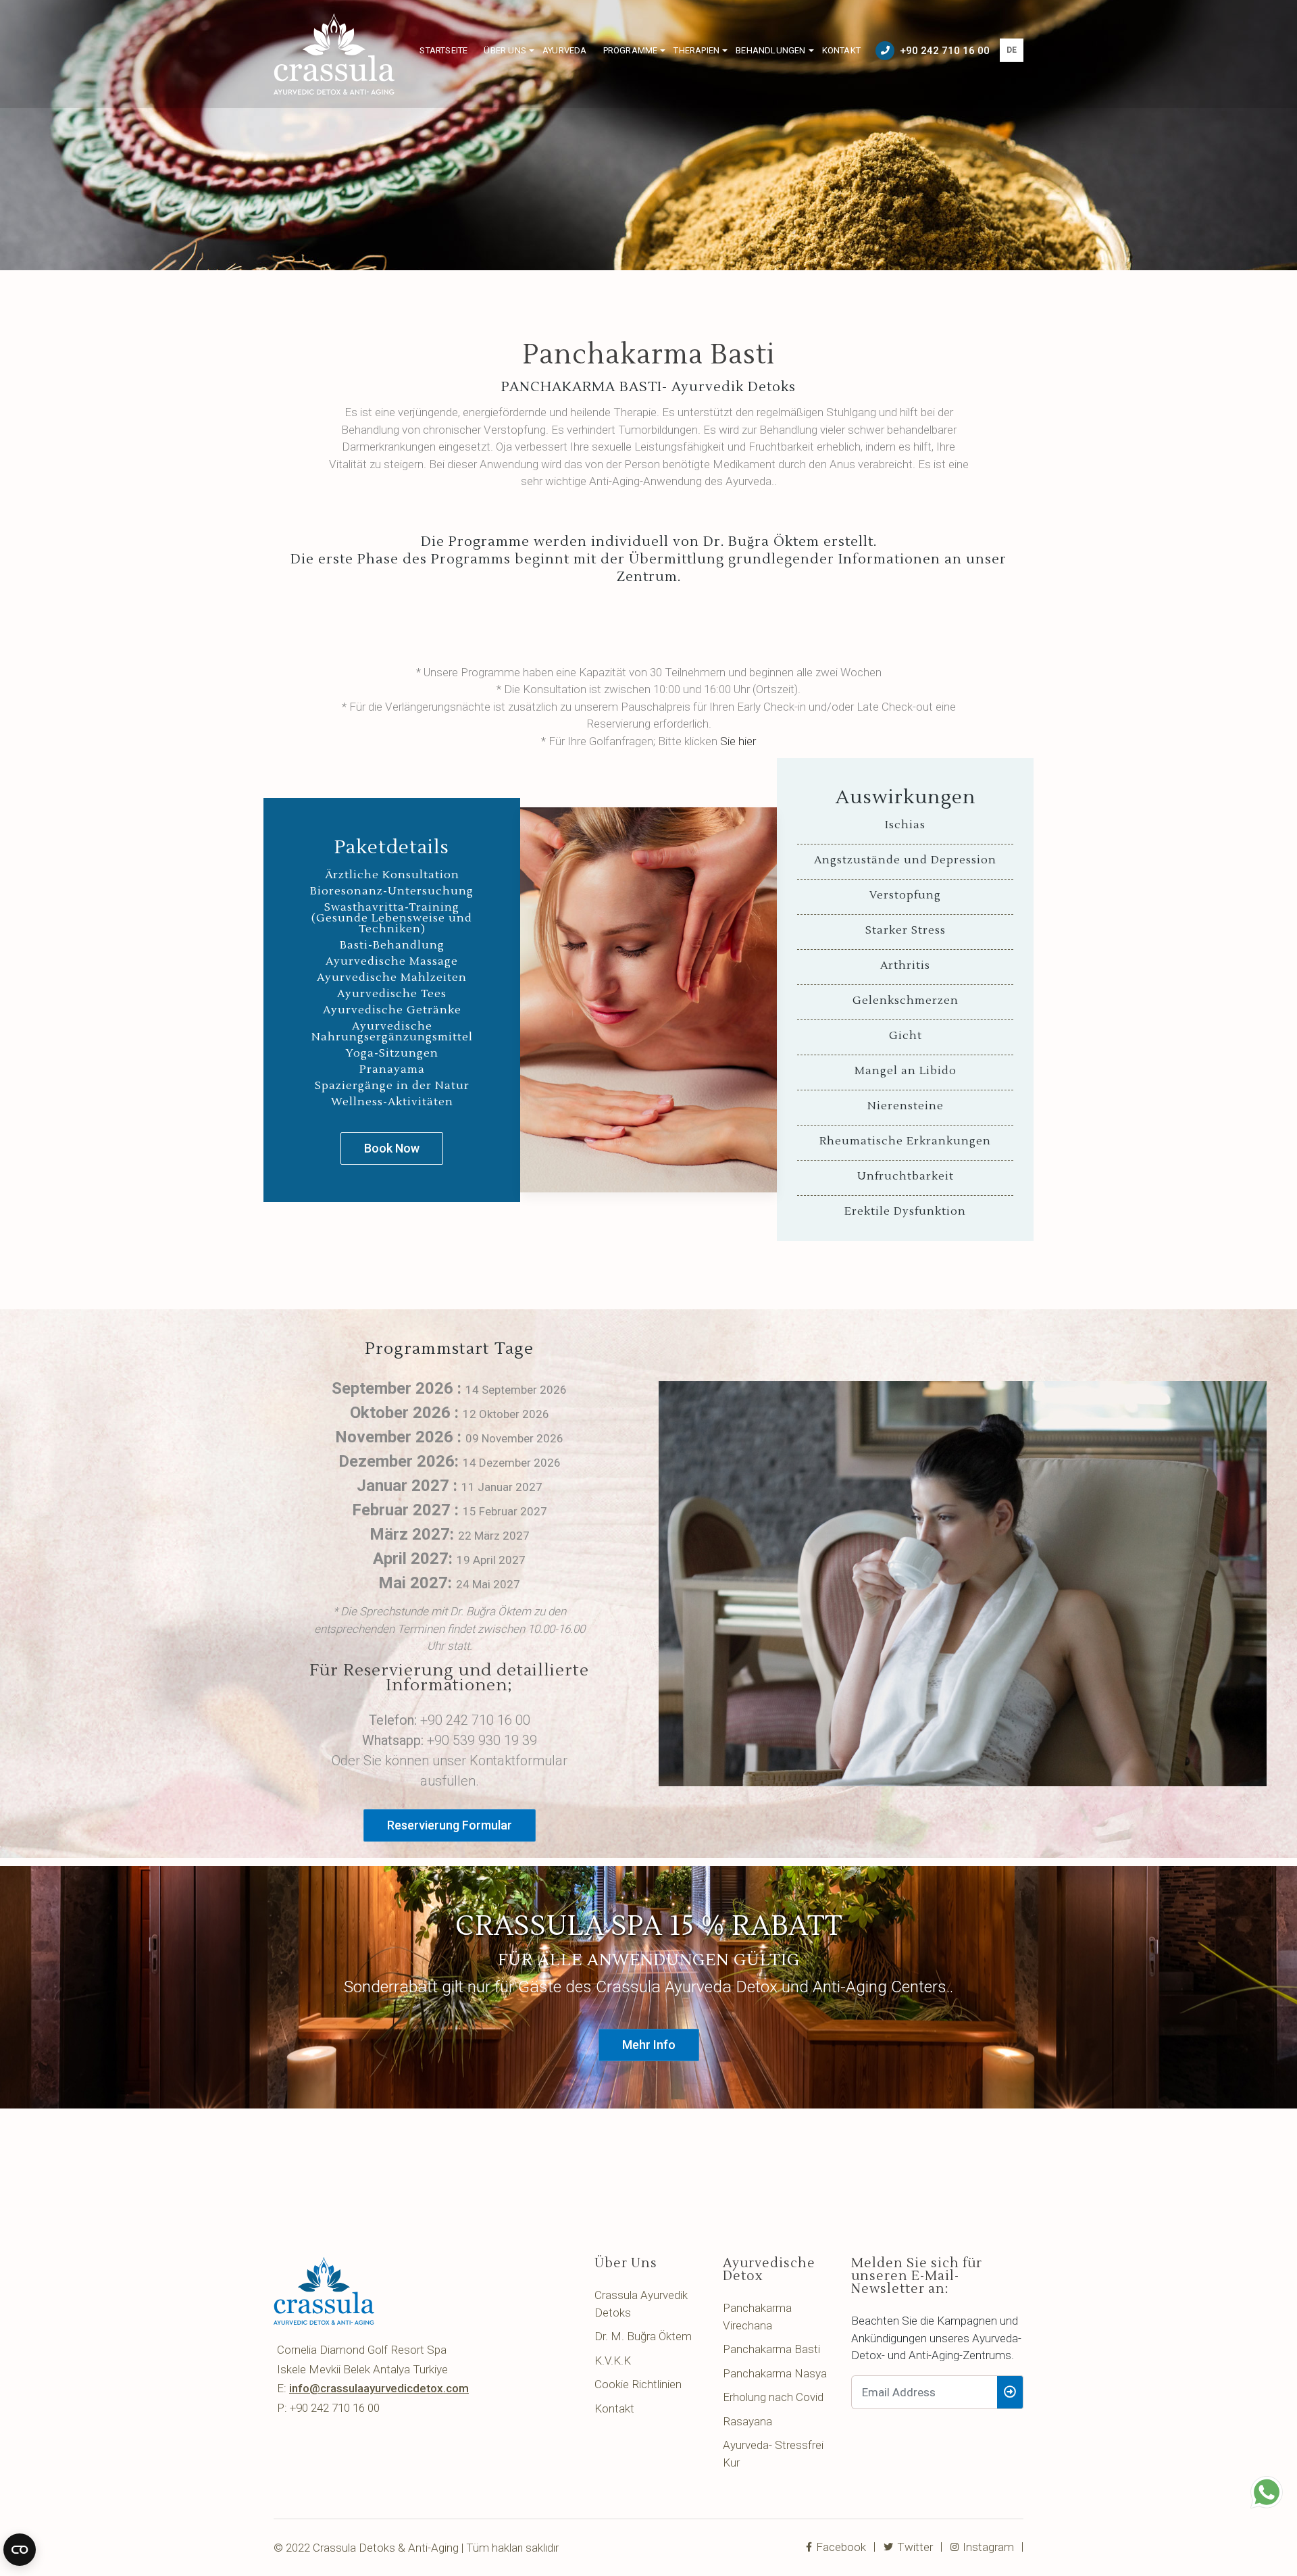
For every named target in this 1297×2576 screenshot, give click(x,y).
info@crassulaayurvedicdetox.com (379, 2388)
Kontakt (841, 50)
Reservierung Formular (450, 1825)
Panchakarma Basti (771, 2349)
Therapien (696, 50)
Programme (631, 50)
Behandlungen (770, 50)
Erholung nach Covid (773, 2397)
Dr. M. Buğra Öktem (643, 2336)
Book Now (392, 1148)
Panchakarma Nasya (775, 2373)
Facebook (840, 2547)
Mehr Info (649, 2045)
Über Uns (505, 50)
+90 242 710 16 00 (945, 51)
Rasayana (747, 2421)
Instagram (987, 2547)
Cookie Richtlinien (638, 2384)
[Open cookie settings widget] (20, 2550)
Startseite (443, 50)
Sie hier (738, 741)
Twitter (914, 2547)
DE (1012, 50)
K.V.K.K (613, 2360)
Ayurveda (565, 50)
